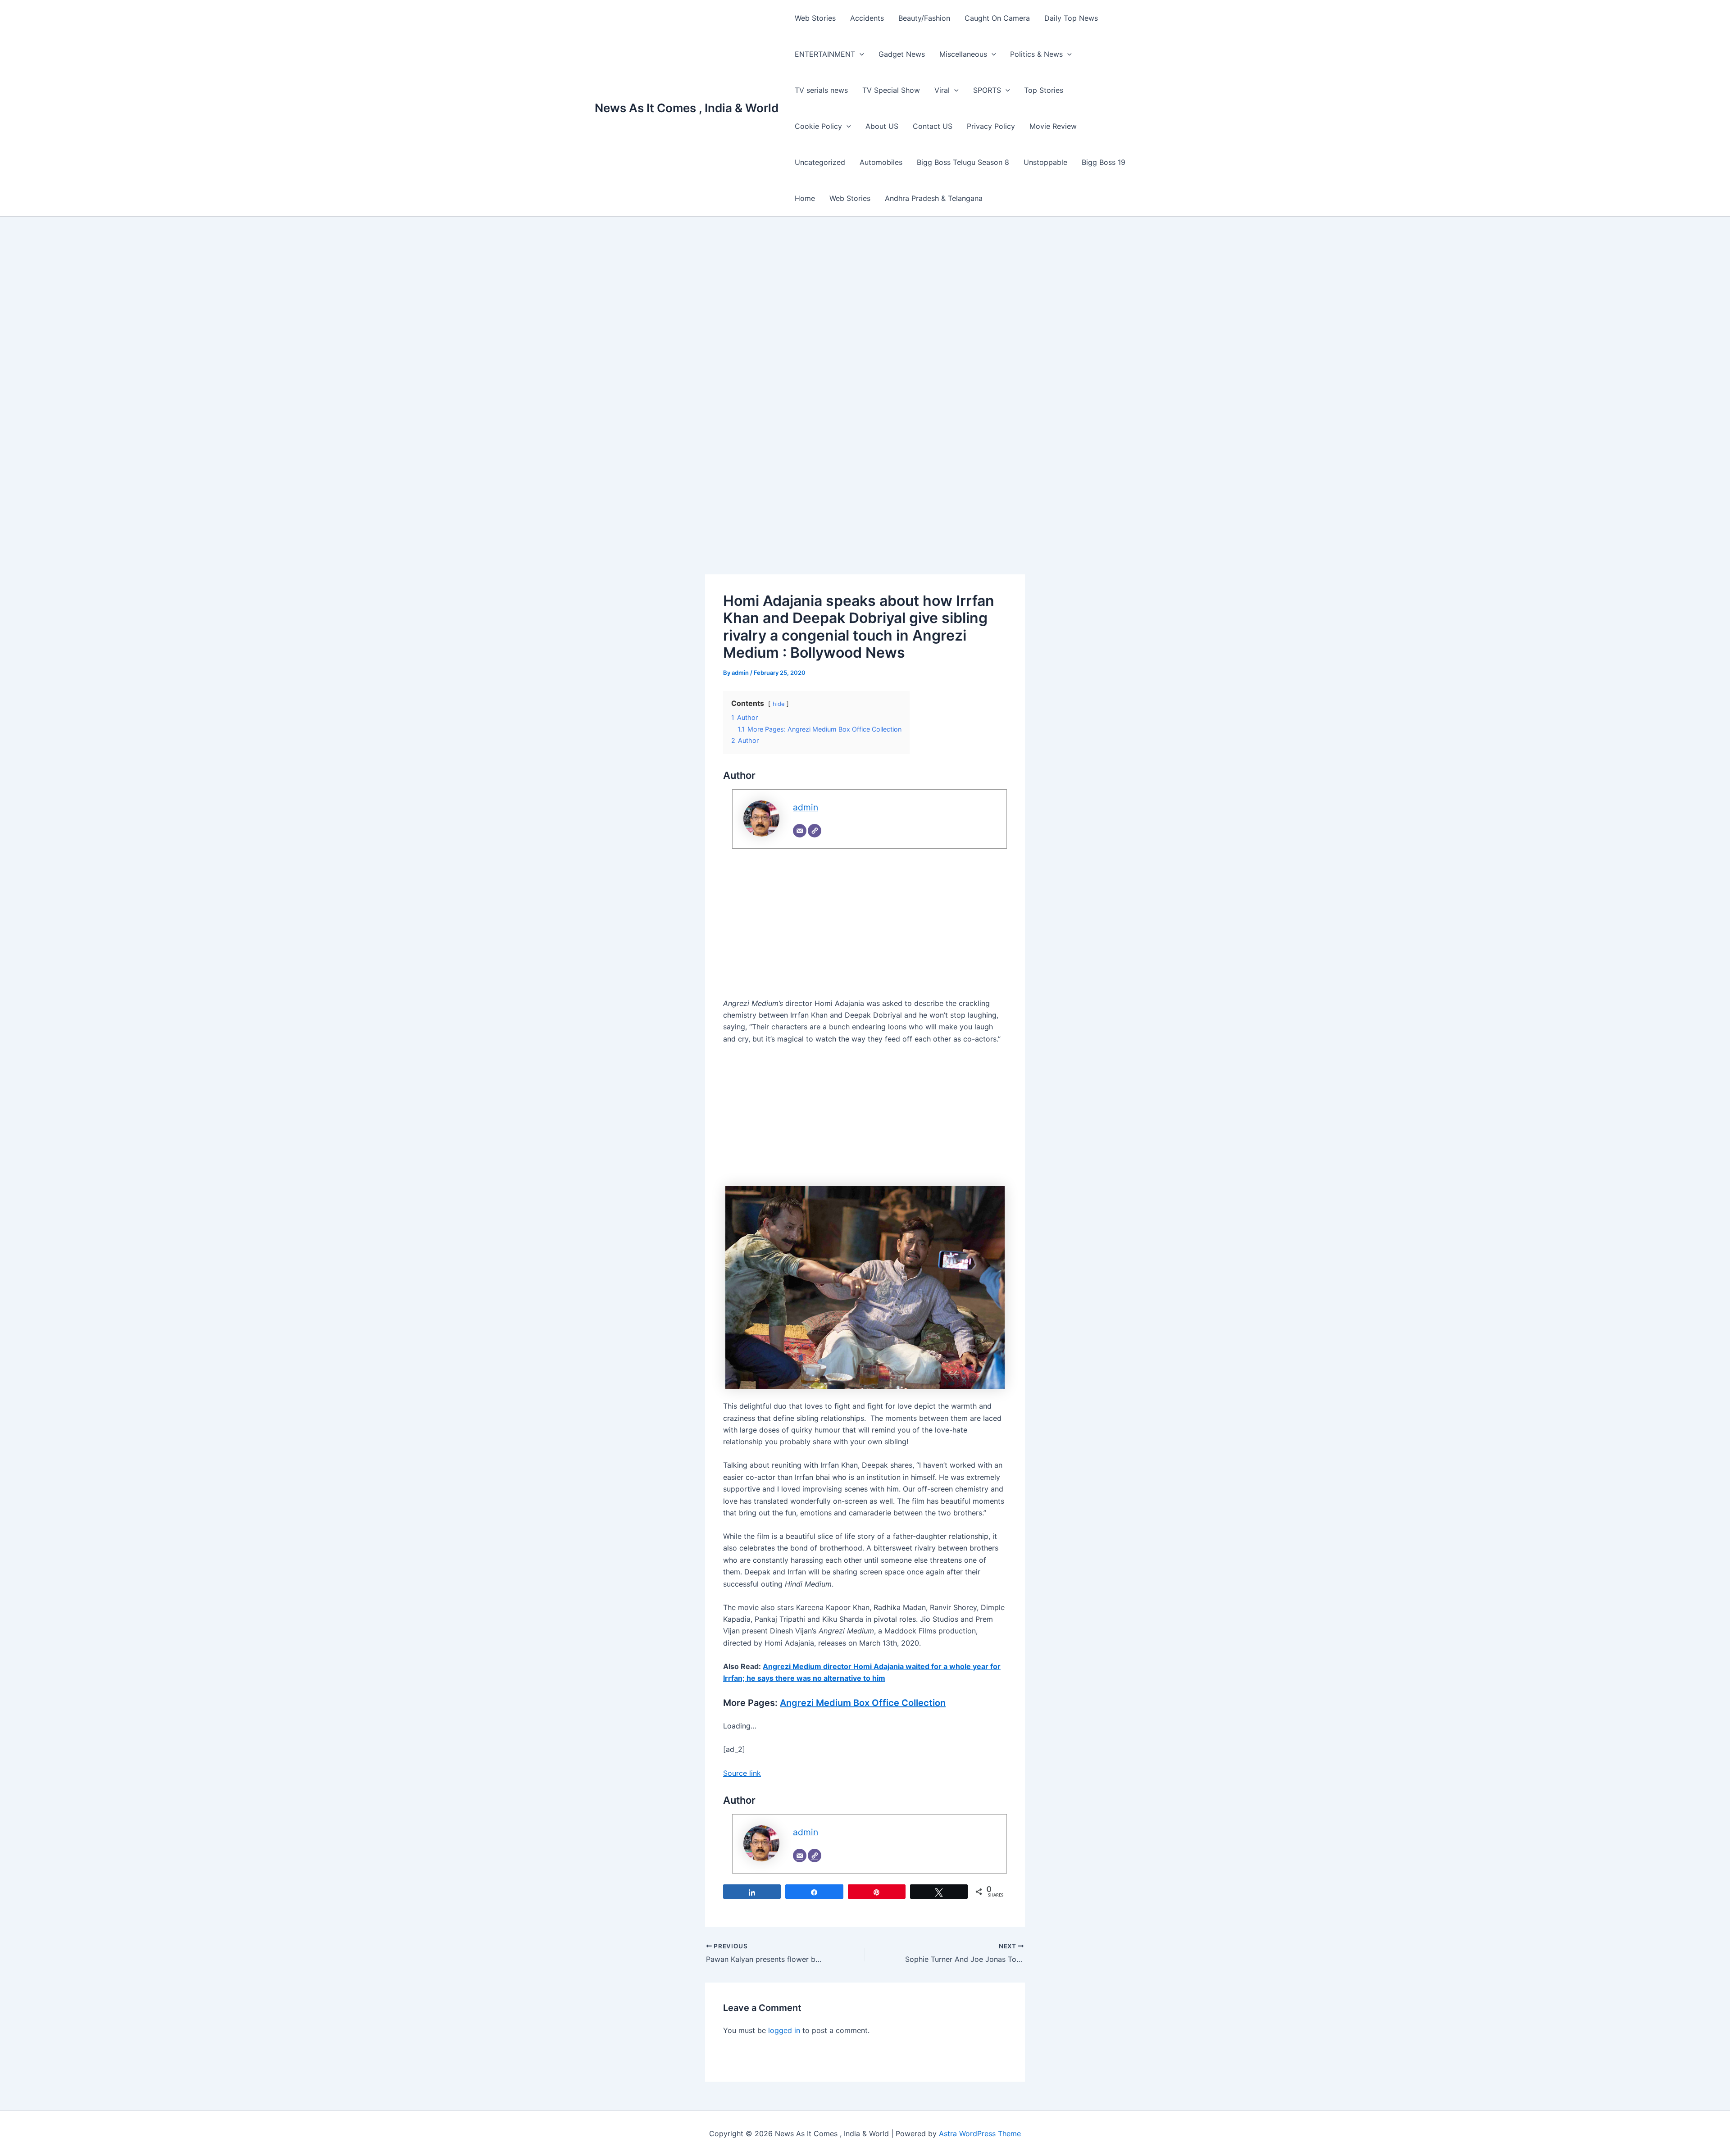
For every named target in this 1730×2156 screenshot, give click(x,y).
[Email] (800, 831)
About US (882, 126)
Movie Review (1053, 126)
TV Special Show (891, 90)
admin (806, 807)
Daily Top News (1071, 18)
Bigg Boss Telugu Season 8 (963, 162)
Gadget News (902, 54)
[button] (860, 54)
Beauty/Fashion (924, 18)
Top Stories (1044, 90)
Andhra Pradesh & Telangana (934, 198)
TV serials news (821, 90)
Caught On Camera (997, 18)
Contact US (933, 126)
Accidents (867, 18)
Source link (742, 1773)
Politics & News (1036, 54)
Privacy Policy (991, 126)
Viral (942, 90)
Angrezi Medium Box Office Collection (863, 1703)
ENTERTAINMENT (825, 54)
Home (805, 198)
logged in (784, 2030)
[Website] (815, 831)
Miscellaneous (963, 54)
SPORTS (987, 90)
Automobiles (881, 162)
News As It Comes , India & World (687, 108)
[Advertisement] (865, 312)
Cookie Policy (818, 126)
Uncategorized (820, 162)
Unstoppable (1045, 162)
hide (778, 704)
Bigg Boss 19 (1104, 162)
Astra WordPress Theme (980, 2133)
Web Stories (815, 18)
